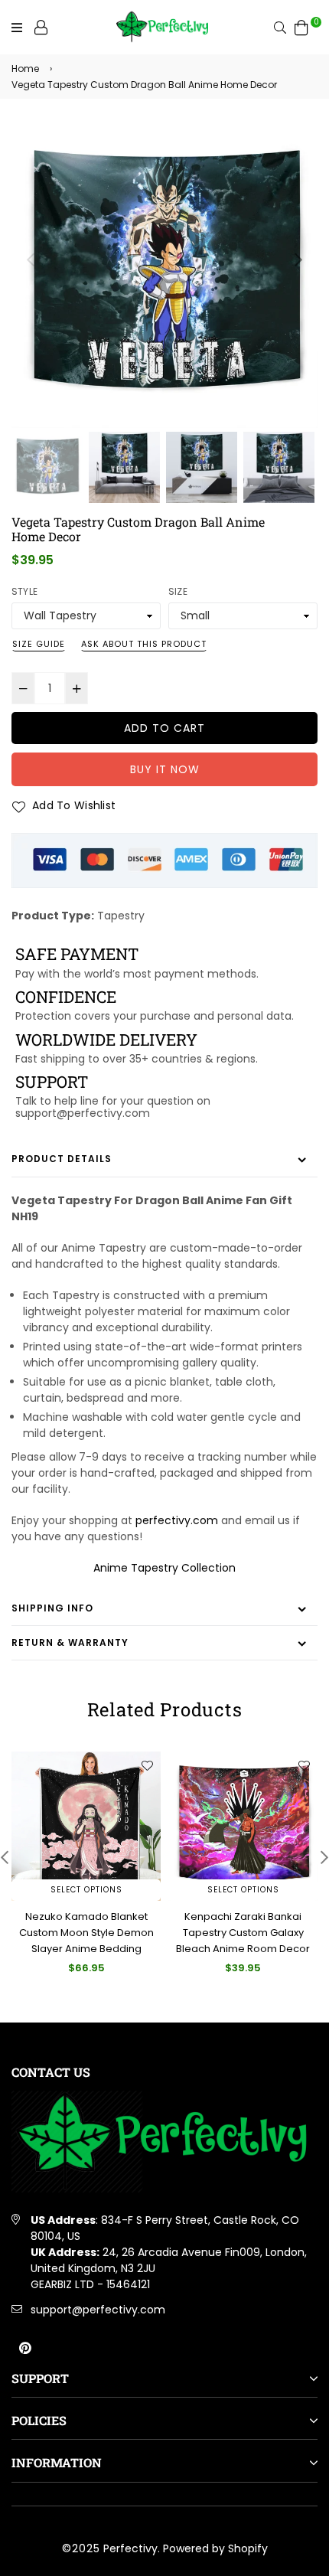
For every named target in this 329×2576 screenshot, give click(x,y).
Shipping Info (52, 1608)
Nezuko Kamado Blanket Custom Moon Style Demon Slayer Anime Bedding (86, 1933)
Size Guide (39, 644)
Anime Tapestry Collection (164, 1568)
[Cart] (301, 27)
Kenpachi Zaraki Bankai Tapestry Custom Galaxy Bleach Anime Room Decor (243, 1933)
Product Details (62, 1159)
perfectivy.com (177, 1520)
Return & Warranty (70, 1642)
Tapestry (121, 916)
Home (25, 69)
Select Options (86, 1890)
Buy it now (165, 769)
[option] (164, 275)
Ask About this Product (144, 644)
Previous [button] (31, 260)
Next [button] (298, 260)
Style (24, 591)
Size (178, 591)
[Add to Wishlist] (147, 1765)
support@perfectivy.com (98, 2310)
